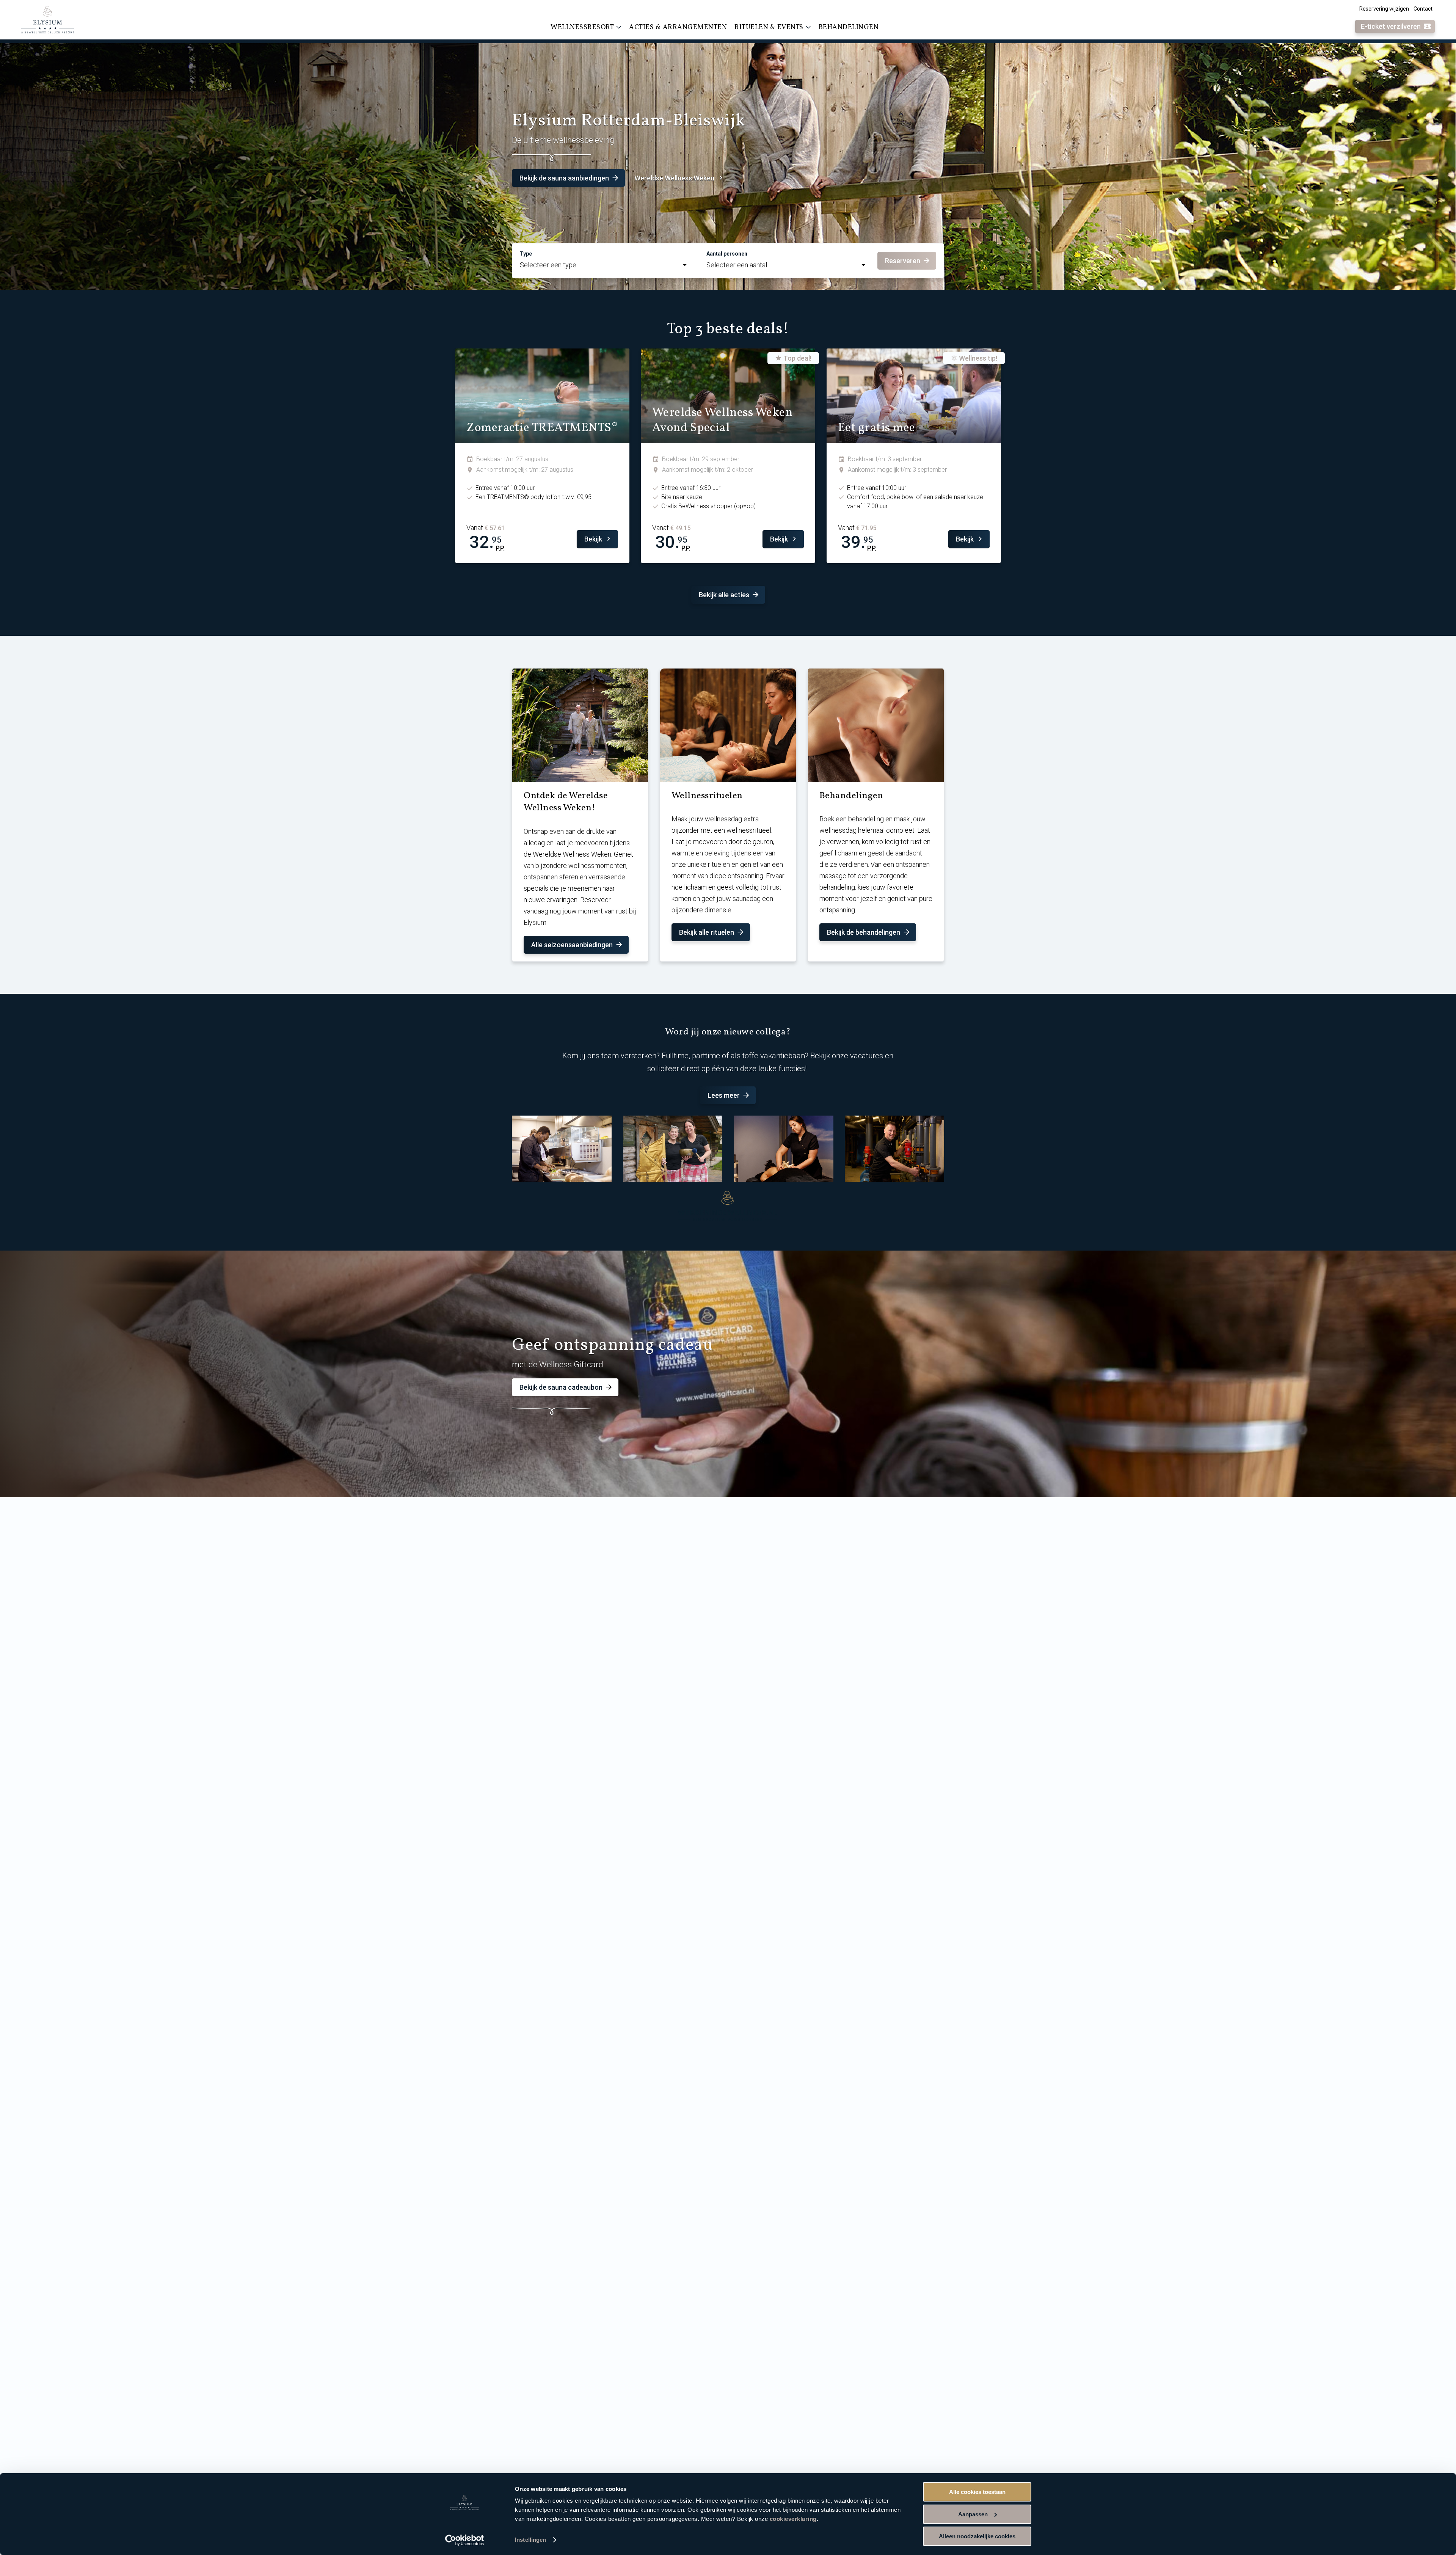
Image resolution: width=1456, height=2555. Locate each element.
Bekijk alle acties (724, 595)
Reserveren (903, 261)
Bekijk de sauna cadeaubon (561, 1387)
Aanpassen (973, 2514)
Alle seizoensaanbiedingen (572, 945)
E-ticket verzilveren (1391, 26)
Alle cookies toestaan (977, 2492)
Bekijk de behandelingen (864, 932)
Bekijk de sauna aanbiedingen (564, 178)
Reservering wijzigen (1384, 9)
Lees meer (724, 1095)
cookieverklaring (793, 2519)
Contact (1423, 9)
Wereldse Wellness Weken (674, 178)
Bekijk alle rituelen (707, 932)
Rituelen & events (769, 27)
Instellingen (530, 2540)
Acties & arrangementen (678, 27)
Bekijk (593, 539)
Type (526, 254)
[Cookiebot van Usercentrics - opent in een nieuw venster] (465, 2540)
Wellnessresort (582, 27)
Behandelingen (849, 27)
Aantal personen (727, 254)
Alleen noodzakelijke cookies (977, 2536)
